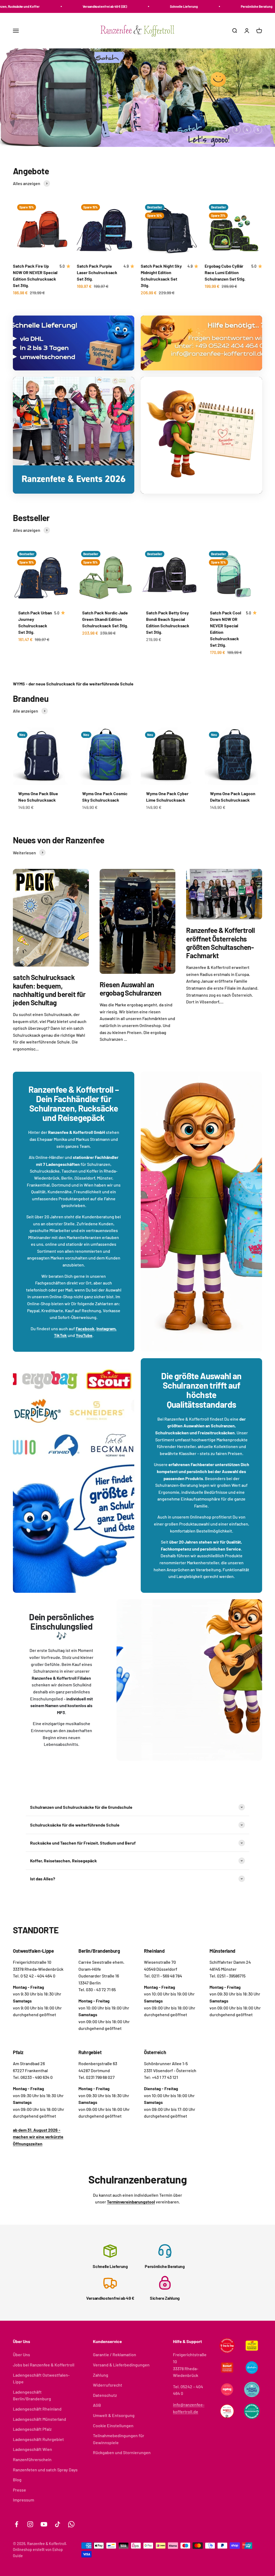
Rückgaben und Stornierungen (122, 2452)
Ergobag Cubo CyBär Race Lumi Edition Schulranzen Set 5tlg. (225, 272)
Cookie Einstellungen (113, 2425)
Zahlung (101, 2375)
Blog (17, 2480)
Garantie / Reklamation (115, 2354)
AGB (97, 2405)
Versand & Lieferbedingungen (121, 2365)
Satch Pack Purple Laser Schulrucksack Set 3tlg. (97, 272)
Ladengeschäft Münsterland (39, 2419)
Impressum (23, 2500)
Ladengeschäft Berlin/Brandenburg (32, 2395)
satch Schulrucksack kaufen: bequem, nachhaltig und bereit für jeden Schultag (49, 990)
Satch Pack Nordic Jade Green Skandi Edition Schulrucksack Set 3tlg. (105, 619)
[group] (137, 98)
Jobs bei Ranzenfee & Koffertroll (44, 2365)
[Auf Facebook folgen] (17, 2524)
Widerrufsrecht (108, 2385)
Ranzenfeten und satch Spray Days (45, 2470)
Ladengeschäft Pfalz (32, 2429)
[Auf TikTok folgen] (58, 2524)
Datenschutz (105, 2395)
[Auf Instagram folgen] (30, 2524)
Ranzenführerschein (32, 2459)
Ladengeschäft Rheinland (37, 2409)
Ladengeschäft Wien (32, 2449)
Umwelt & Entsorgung (114, 2415)
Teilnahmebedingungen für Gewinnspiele (119, 2439)
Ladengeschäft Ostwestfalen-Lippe (41, 2378)
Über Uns (21, 2354)
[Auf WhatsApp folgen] (71, 2524)
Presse (19, 2490)
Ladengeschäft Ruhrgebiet (38, 2439)
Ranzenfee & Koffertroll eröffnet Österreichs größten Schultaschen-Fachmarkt (220, 943)
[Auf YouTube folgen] (44, 2524)
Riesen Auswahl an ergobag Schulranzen (131, 989)
